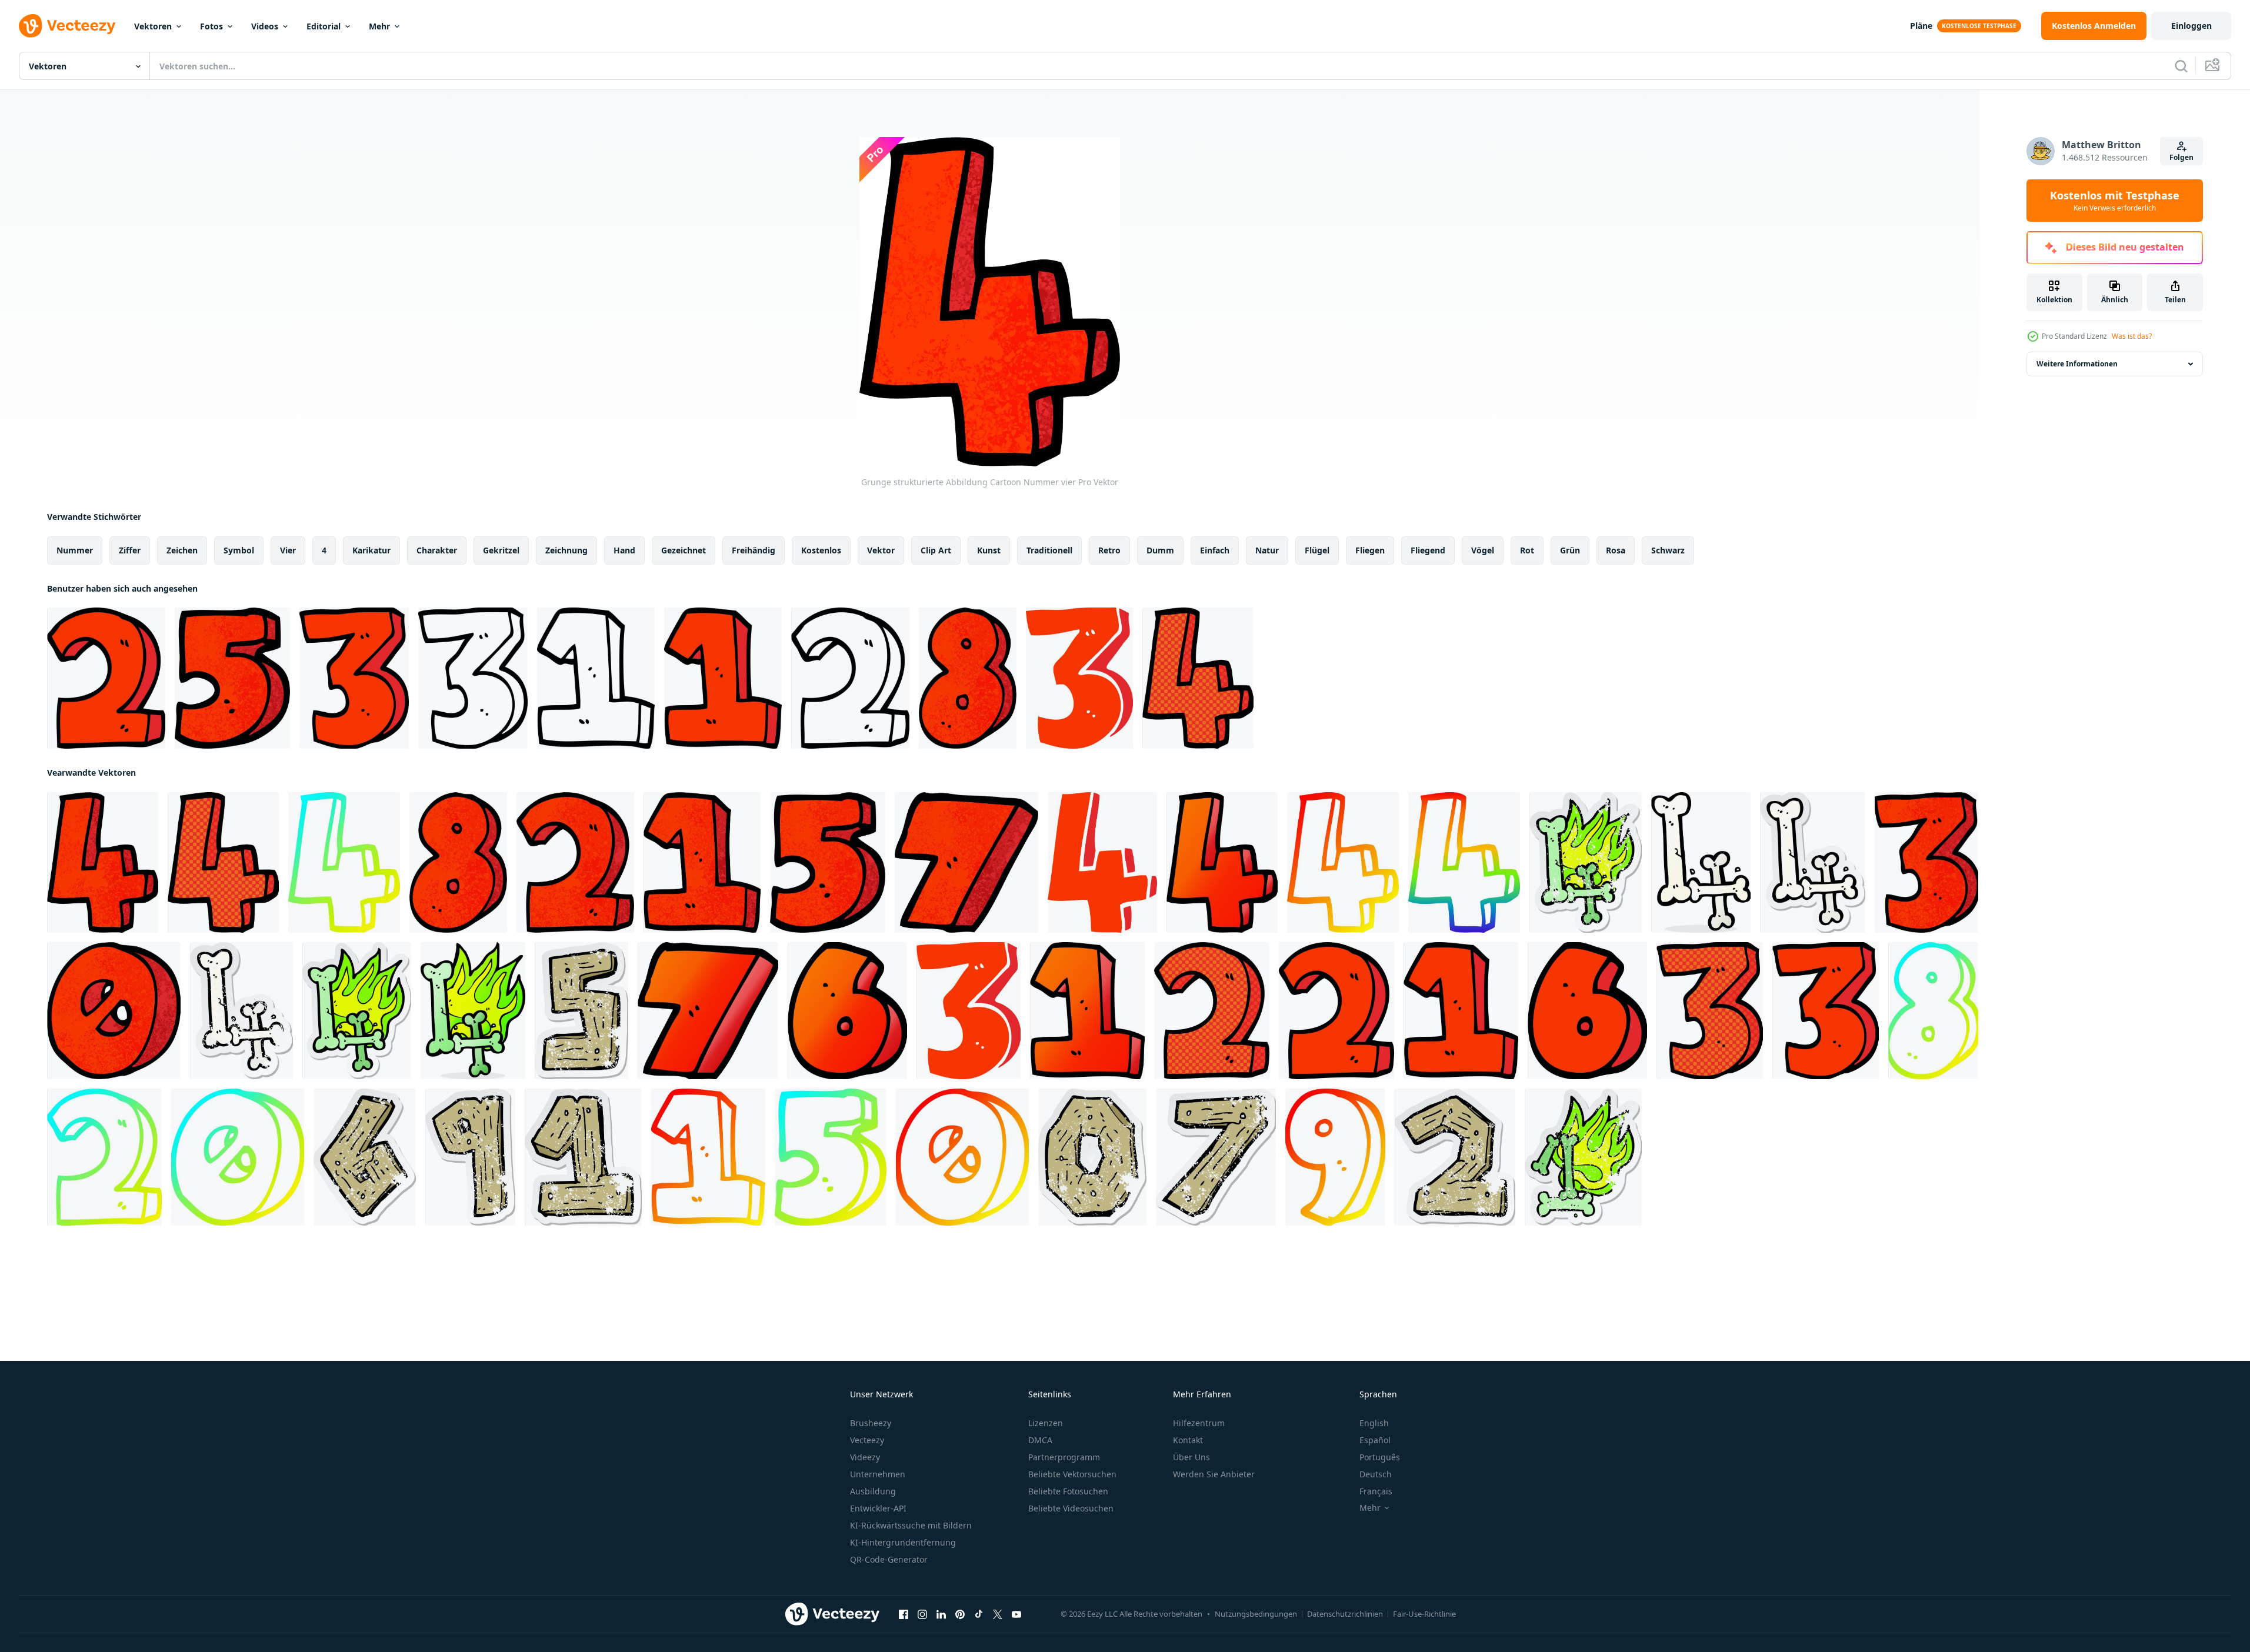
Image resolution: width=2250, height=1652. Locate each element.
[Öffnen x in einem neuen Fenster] (998, 1614)
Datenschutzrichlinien (1345, 1614)
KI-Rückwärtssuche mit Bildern (911, 1525)
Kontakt (1188, 1440)
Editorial (324, 26)
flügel (1317, 550)
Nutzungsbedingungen (1256, 1614)
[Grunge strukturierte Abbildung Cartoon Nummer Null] (114, 1011)
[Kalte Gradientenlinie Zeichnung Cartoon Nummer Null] (238, 1157)
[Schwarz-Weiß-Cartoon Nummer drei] (473, 678)
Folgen (2181, 157)
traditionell (1049, 550)
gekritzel (501, 550)
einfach (1215, 550)
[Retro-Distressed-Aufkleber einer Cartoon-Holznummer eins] (583, 1157)
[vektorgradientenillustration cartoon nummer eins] (1087, 1011)
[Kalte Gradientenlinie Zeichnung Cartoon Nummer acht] (1933, 1011)
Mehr (379, 26)
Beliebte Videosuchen (1071, 1508)
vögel (1483, 550)
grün (1570, 550)
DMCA (1040, 1440)
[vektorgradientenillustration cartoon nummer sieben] (708, 1011)
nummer (75, 550)
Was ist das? (2132, 336)
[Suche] (2181, 66)
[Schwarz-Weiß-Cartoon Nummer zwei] (850, 678)
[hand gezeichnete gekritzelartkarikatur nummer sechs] (1587, 1011)
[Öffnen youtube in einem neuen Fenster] (1016, 1614)
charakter (437, 550)
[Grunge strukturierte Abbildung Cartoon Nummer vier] (103, 862)
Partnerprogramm (1064, 1457)
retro (1109, 550)
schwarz (1668, 550)
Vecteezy (867, 1440)
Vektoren (153, 26)
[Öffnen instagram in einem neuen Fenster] (922, 1614)
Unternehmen (878, 1474)
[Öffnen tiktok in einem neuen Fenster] (979, 1614)
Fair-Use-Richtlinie (1424, 1614)
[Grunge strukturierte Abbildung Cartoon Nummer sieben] (966, 862)
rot (1527, 550)
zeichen (182, 550)
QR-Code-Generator (889, 1559)
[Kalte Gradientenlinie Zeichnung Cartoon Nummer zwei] (104, 1157)
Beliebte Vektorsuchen (1072, 1474)
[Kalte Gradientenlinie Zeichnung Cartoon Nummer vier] (344, 862)
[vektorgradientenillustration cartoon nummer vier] (1222, 862)
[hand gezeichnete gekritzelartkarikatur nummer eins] (723, 678)
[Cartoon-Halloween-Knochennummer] (1701, 862)
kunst (989, 550)
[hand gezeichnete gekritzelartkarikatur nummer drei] (354, 678)
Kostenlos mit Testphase (2115, 201)
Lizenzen (1046, 1423)
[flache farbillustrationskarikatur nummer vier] (1102, 862)
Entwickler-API (878, 1508)
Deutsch (1376, 1474)
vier (288, 550)
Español (1375, 1440)
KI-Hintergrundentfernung (903, 1542)
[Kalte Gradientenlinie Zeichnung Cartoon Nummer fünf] (831, 1157)
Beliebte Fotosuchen (1068, 1491)
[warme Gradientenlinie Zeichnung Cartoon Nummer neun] (1335, 1157)
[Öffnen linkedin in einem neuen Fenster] (941, 1614)
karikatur (371, 550)
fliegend (1428, 550)
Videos (265, 26)
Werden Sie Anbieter (1214, 1474)
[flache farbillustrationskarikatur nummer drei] (1079, 678)
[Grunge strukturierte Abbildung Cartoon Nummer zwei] (575, 862)
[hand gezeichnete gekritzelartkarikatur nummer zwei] (106, 678)
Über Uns (1191, 1457)
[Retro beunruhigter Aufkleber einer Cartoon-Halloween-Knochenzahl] (1586, 862)
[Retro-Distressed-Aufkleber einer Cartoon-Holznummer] (581, 1011)
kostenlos (821, 550)
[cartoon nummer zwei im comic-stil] (1212, 1011)
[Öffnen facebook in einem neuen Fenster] (904, 1614)
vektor (881, 550)
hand (624, 550)
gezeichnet (684, 550)
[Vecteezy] (67, 26)
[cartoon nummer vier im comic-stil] (1198, 678)
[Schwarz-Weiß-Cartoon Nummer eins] (596, 678)
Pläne (1921, 26)
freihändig (754, 550)
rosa (1616, 550)
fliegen (1370, 550)
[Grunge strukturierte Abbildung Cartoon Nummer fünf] (232, 678)
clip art (936, 550)
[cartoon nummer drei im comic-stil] (1710, 1011)
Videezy (865, 1457)
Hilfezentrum (1199, 1423)
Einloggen (2191, 26)
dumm (1160, 550)
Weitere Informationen (2077, 364)
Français (1376, 1491)
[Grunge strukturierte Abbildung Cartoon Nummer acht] (968, 678)
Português (1380, 1457)
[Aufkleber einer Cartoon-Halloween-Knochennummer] (1813, 862)
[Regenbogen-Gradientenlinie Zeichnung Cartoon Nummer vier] (1464, 862)
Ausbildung (873, 1491)
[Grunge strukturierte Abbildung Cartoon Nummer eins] (702, 862)
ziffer (130, 550)
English (1374, 1423)
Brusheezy (871, 1423)
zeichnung (566, 550)
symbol (239, 550)
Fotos (211, 26)
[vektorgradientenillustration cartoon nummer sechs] (847, 1011)
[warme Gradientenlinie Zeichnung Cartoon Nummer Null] (962, 1157)
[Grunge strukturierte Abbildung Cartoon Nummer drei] (1926, 862)
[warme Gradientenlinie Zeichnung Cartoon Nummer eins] (708, 1157)
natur (1267, 550)
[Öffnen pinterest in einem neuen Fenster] (960, 1614)
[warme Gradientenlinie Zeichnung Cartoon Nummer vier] (1343, 862)
